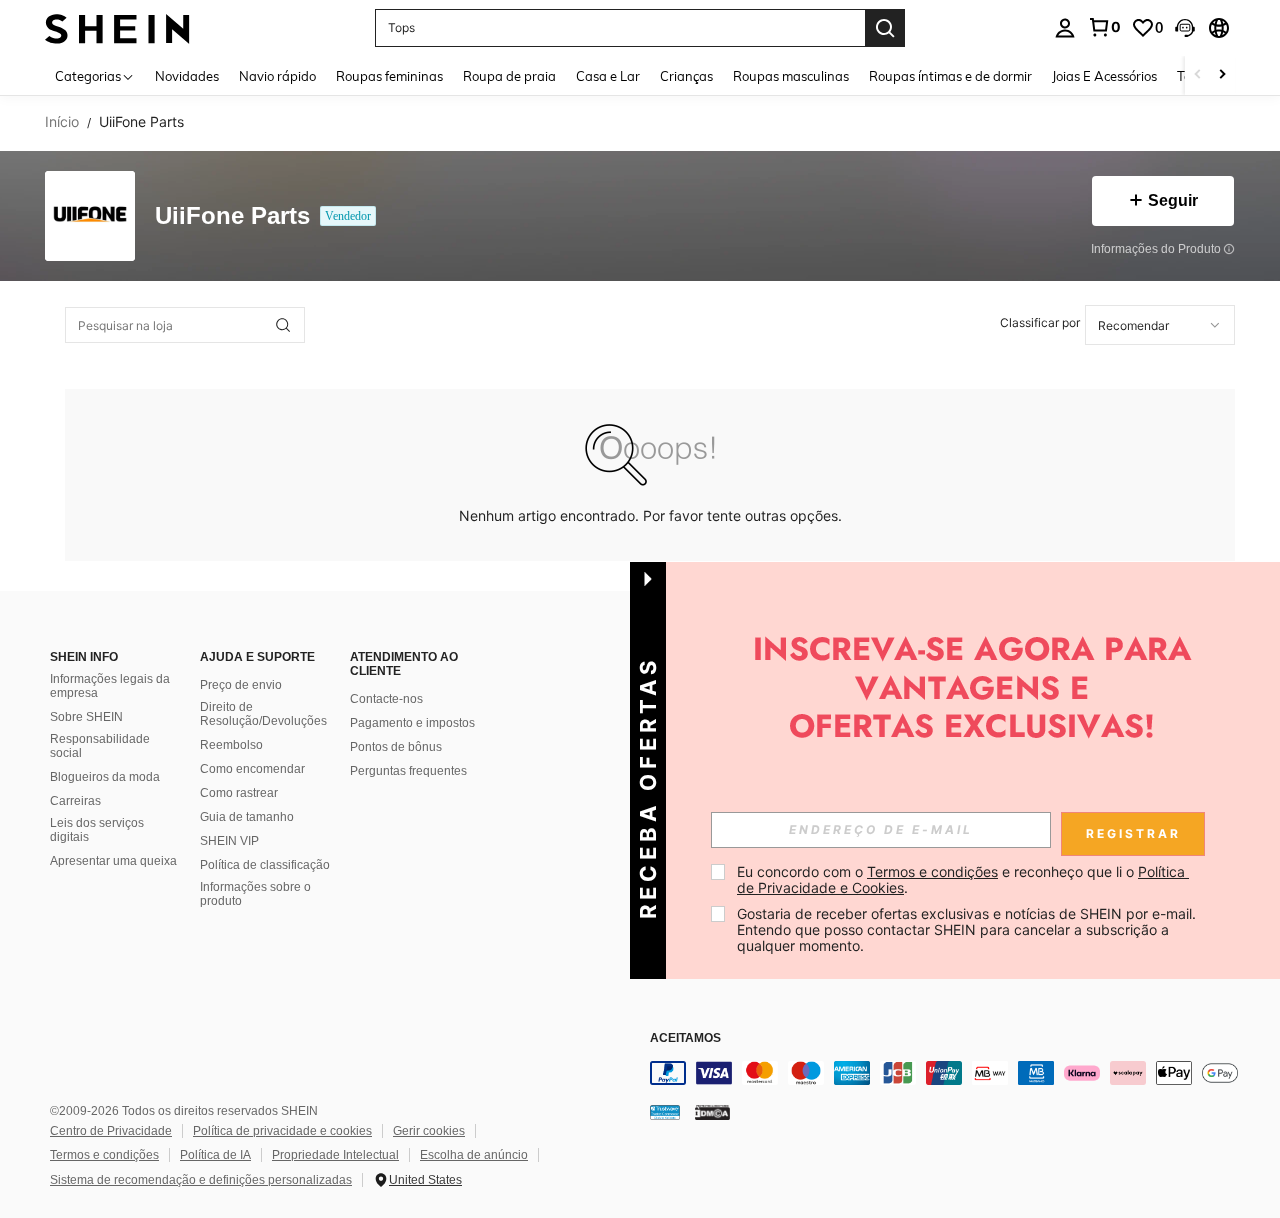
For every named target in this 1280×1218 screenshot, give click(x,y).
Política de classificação (265, 865)
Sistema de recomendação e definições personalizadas (201, 1180)
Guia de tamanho (247, 817)
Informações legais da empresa (110, 686)
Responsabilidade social (100, 746)
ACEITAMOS (685, 1038)
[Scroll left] (1198, 75)
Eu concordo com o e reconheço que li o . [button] (963, 879)
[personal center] (1065, 28)
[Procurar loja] (283, 325)
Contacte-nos (386, 699)
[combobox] (1160, 325)
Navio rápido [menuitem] (277, 76)
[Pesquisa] (885, 28)
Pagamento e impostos (412, 723)
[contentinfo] (950, 1073)
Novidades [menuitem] (187, 76)
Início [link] (62, 122)
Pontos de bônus (396, 747)
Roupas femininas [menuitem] (389, 76)
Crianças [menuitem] (686, 76)
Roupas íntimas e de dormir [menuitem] (950, 76)
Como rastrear (239, 793)
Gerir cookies (429, 1131)
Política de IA (215, 1155)
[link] (1104, 27)
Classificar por (1040, 322)
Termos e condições (104, 1155)
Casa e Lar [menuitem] (608, 76)
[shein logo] (117, 27)
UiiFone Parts (232, 216)
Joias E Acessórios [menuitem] (1104, 76)
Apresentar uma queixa (113, 861)
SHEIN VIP (229, 841)
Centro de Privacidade (111, 1131)
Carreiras (75, 801)
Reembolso (231, 745)
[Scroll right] (1222, 75)
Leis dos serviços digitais (97, 830)
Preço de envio (241, 685)
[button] (1185, 28)
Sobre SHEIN (86, 717)
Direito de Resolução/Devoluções (263, 714)
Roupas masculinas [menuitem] (791, 76)
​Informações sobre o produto (255, 894)
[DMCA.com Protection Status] (712, 1112)
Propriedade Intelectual (335, 1155)
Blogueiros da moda (105, 777)
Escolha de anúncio (474, 1155)
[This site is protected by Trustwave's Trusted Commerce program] (665, 1112)
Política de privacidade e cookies (282, 1131)
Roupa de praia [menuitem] (509, 76)
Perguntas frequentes (408, 771)
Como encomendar (252, 769)
